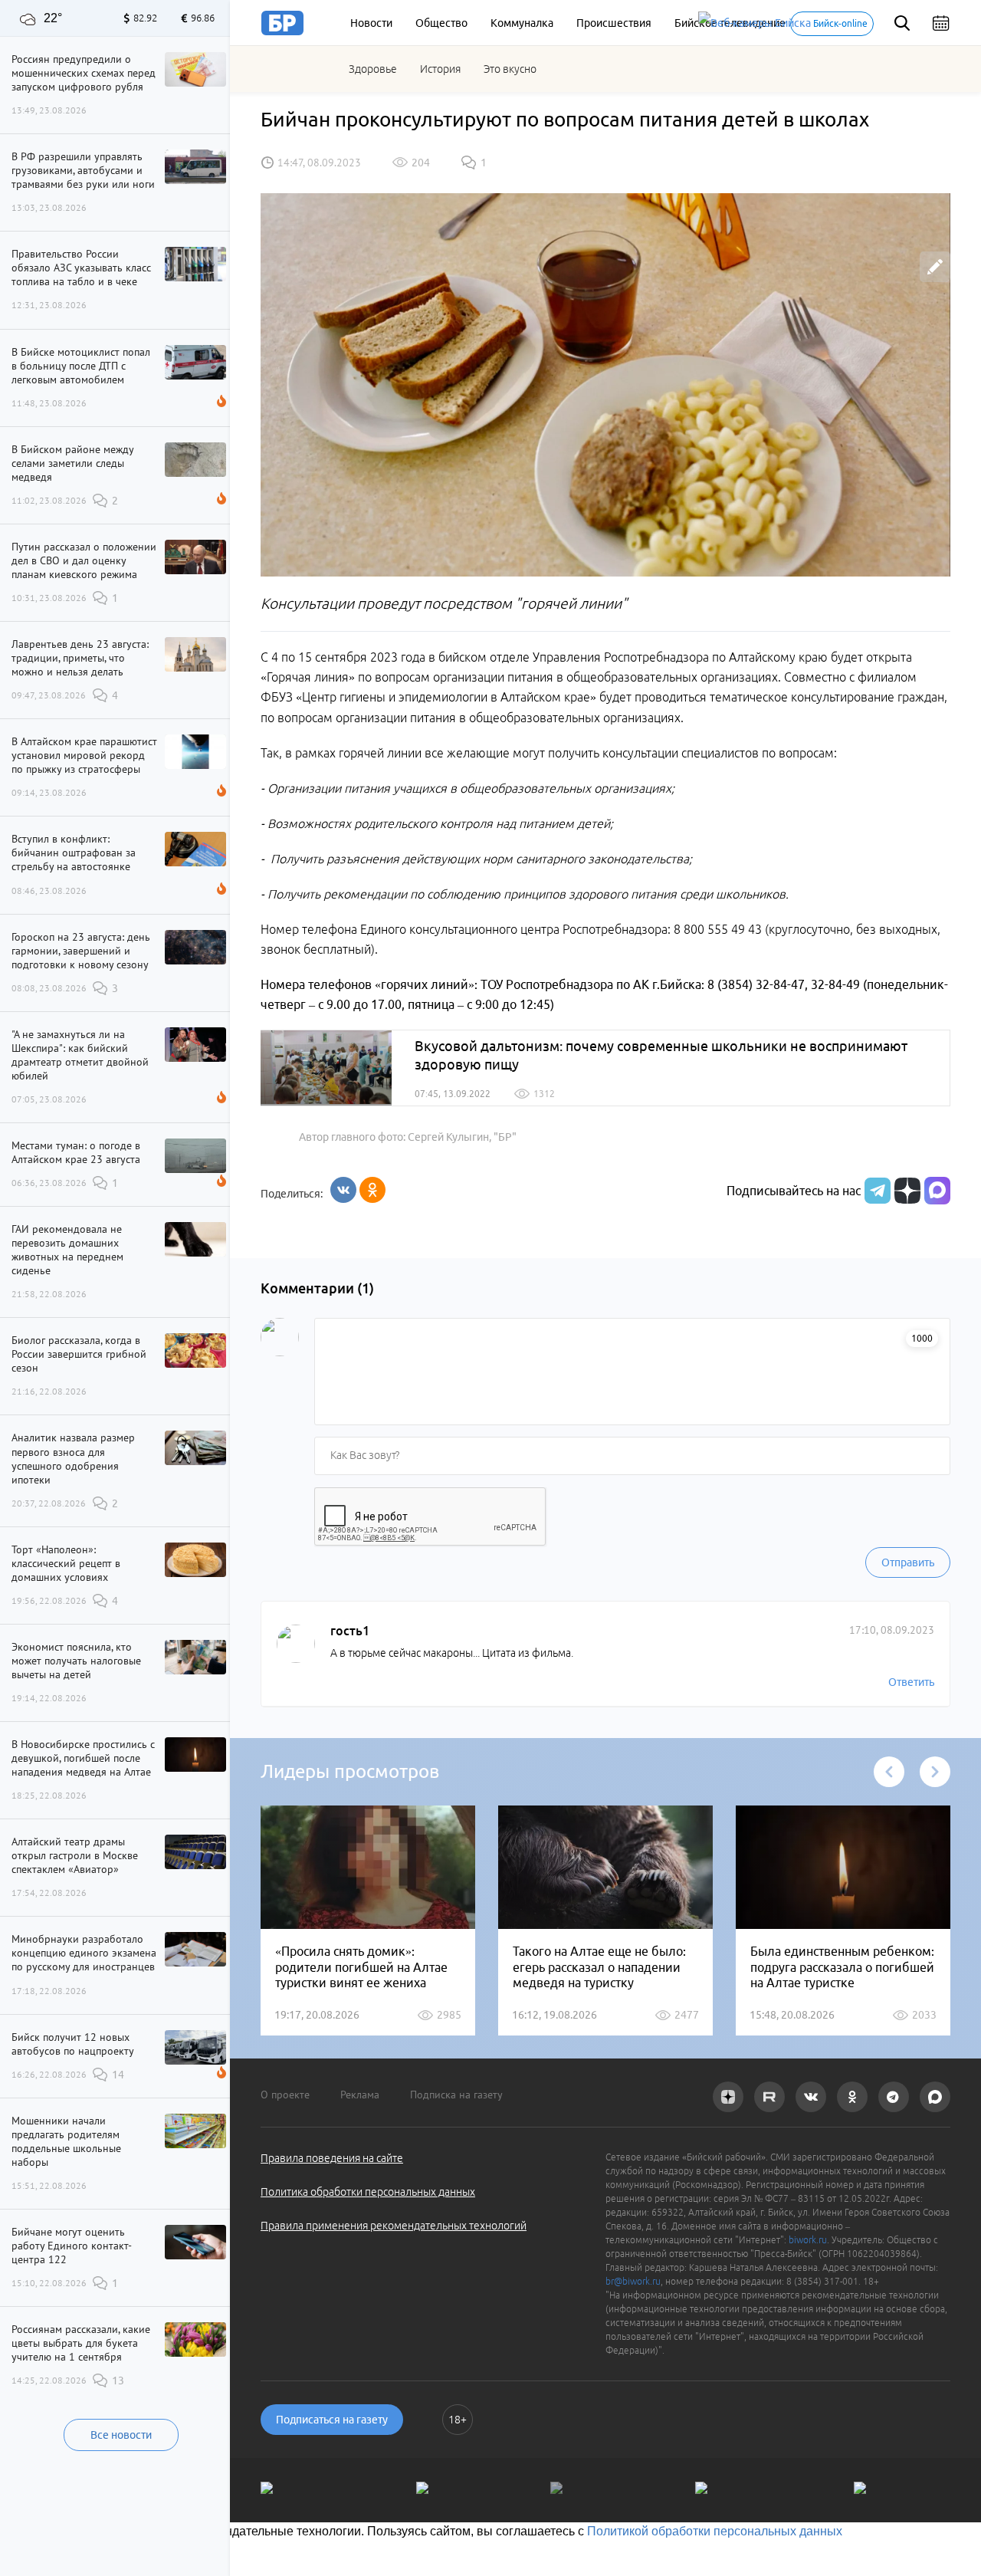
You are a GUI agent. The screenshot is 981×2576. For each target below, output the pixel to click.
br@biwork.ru (633, 2281)
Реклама (360, 2095)
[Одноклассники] (372, 1190)
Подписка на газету (456, 2095)
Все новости (121, 2435)
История (440, 69)
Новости (371, 23)
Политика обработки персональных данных (368, 2192)
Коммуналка (522, 23)
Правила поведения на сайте (332, 2158)
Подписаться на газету (332, 2420)
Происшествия (614, 23)
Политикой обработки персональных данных (715, 2531)
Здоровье (373, 69)
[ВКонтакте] (343, 1190)
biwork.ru (808, 2240)
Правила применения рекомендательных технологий (394, 2226)
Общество (441, 23)
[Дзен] (906, 1191)
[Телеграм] (876, 1191)
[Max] (937, 1191)
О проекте (285, 2095)
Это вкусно (510, 69)
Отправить (908, 1562)
